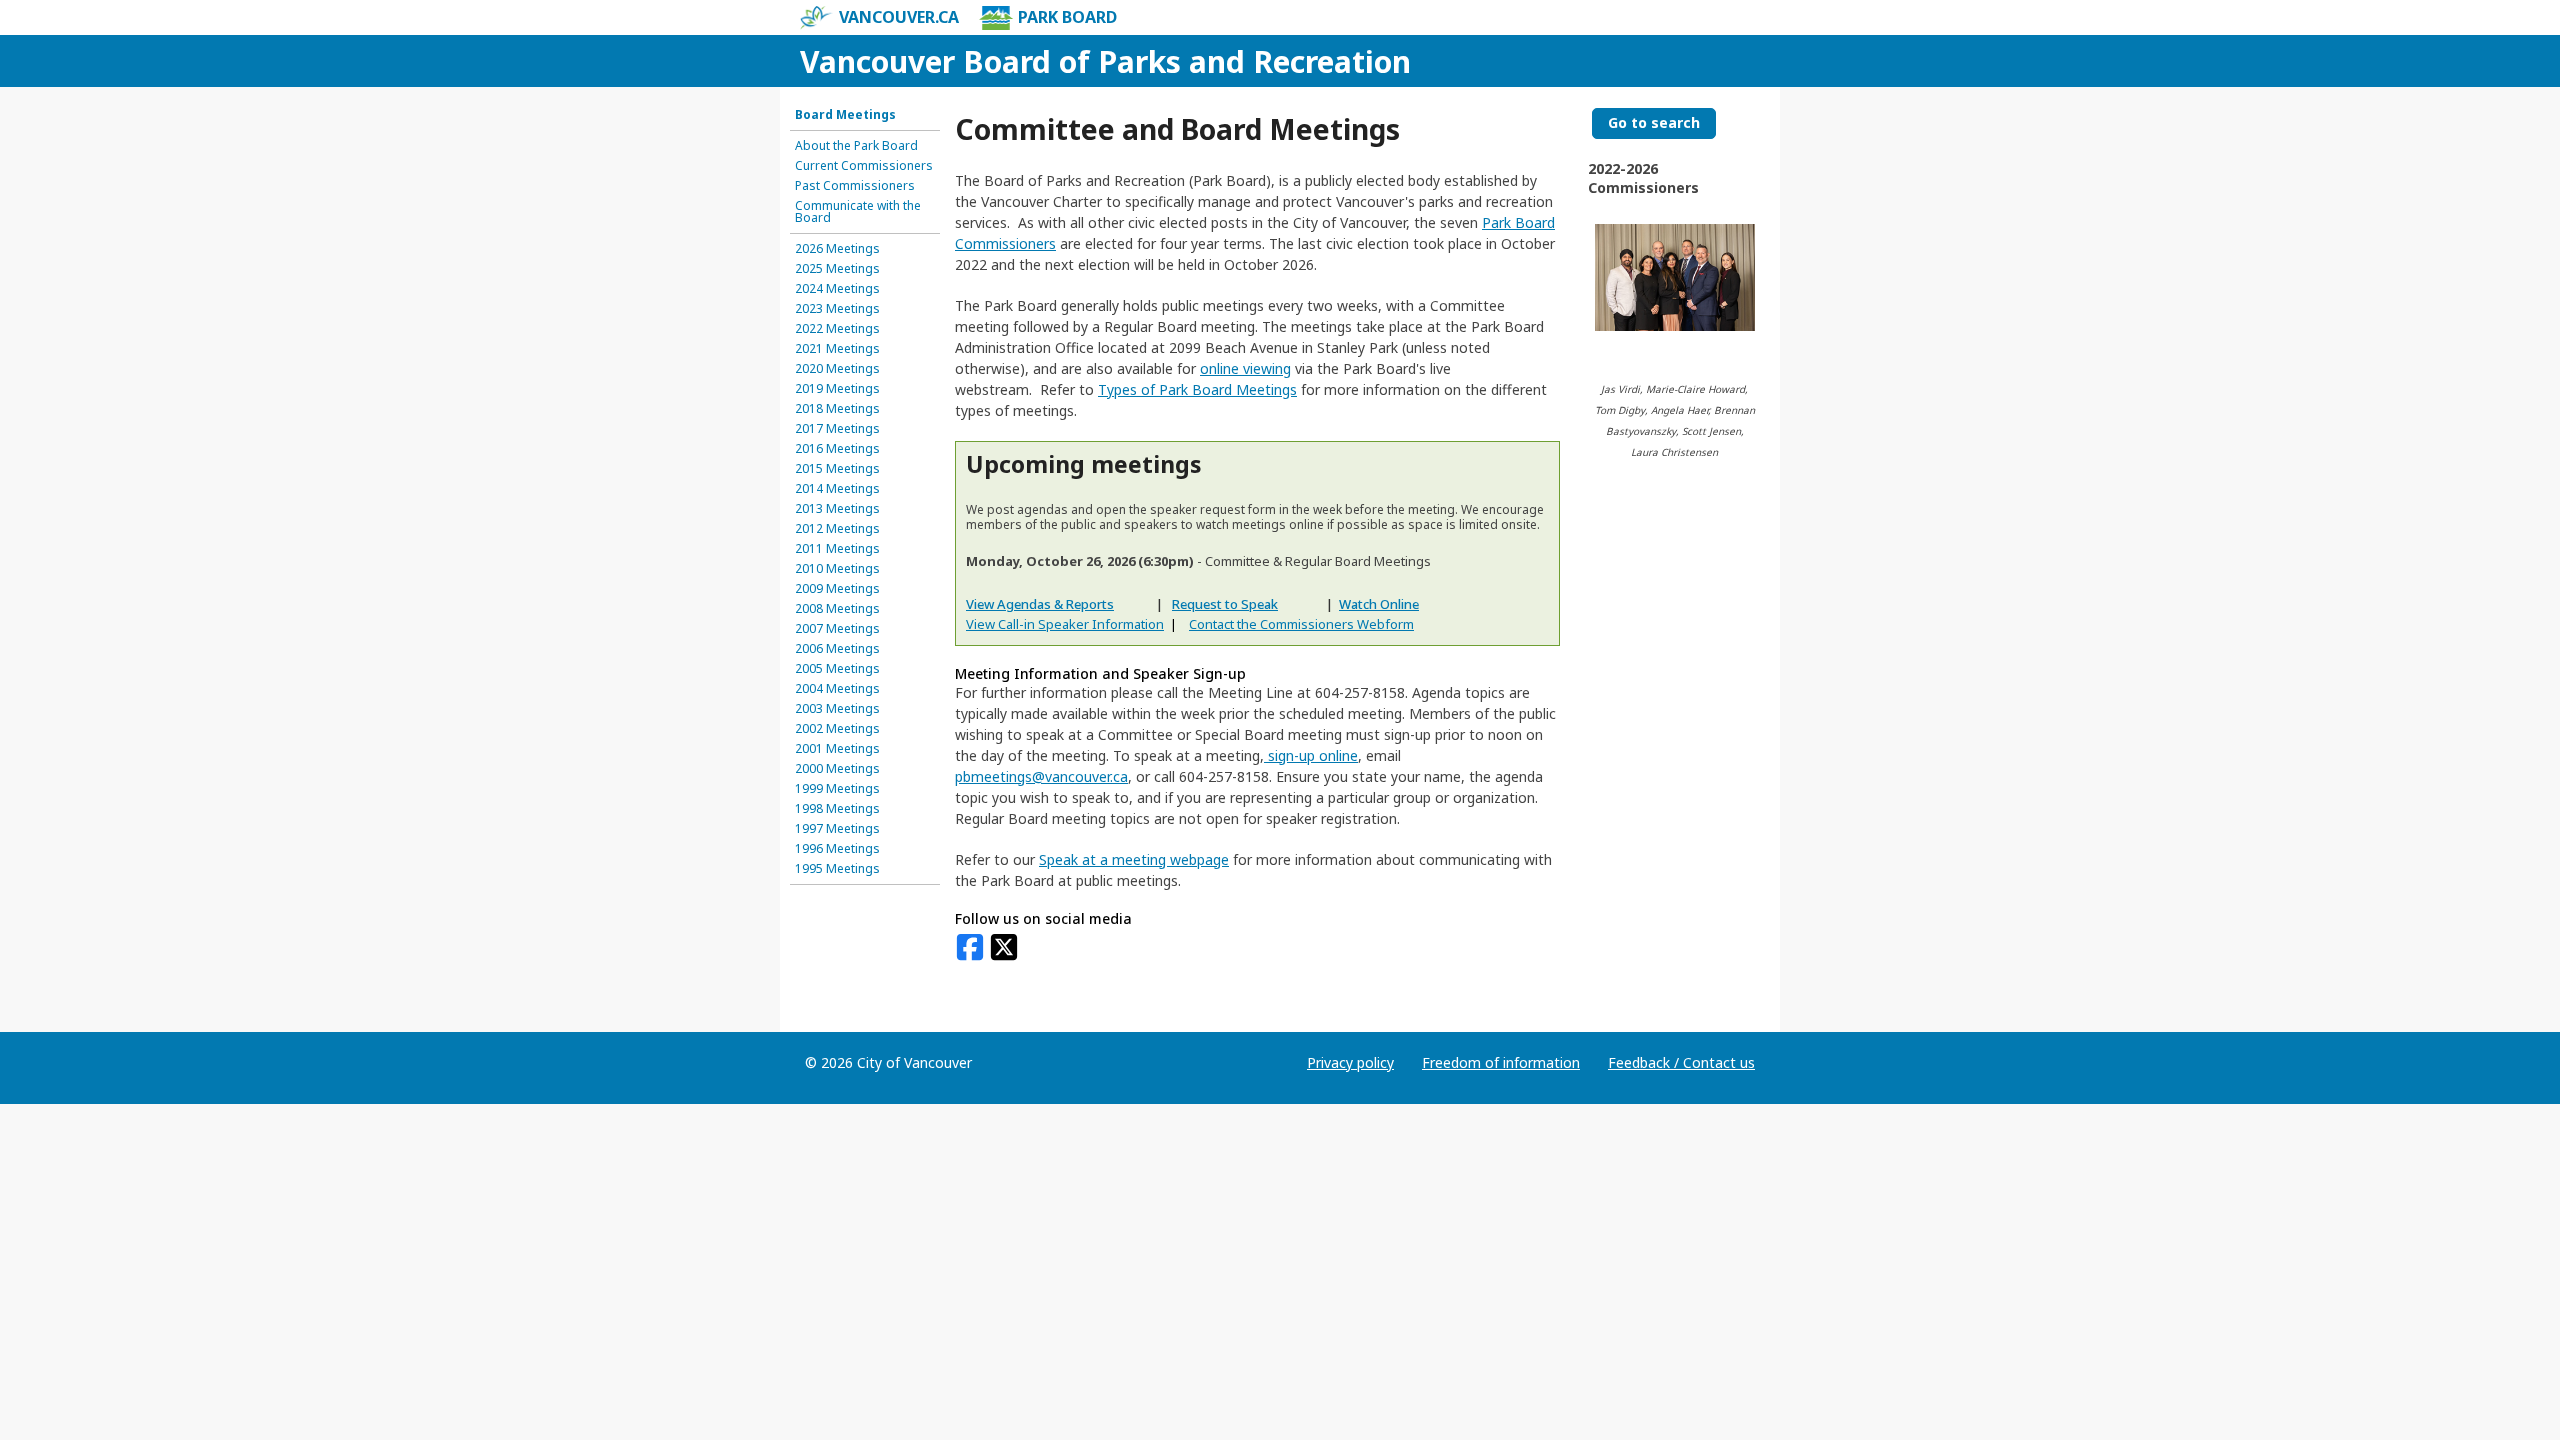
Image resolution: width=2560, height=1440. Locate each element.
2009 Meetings (837, 589)
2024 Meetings (837, 289)
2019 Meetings (837, 389)
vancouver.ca (899, 17)
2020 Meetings (837, 369)
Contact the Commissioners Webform (1301, 624)
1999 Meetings (837, 789)
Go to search (1654, 122)
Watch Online (1379, 604)
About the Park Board (856, 146)
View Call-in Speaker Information (1065, 624)
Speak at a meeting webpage (1134, 859)
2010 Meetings (837, 569)
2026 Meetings (837, 249)
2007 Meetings (837, 629)
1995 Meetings (837, 869)
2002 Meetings (837, 729)
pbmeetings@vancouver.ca (1041, 776)
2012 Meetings (837, 529)
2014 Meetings (837, 489)
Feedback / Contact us (1681, 1062)
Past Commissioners (855, 186)
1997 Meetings (837, 829)
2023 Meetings (837, 309)
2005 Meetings (837, 669)
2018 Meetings (837, 409)
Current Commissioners (864, 166)
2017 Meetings (837, 429)
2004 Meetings (837, 689)
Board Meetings (845, 115)
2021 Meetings (837, 349)
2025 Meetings (837, 269)
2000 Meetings (837, 769)
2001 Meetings (837, 749)
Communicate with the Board (858, 212)
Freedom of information (1501, 1062)
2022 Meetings (837, 329)
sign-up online (1311, 755)
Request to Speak (1225, 604)
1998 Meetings (837, 809)
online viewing (1245, 368)
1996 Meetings (837, 849)
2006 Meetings (837, 649)
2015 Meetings (837, 469)
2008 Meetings (837, 609)
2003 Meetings (837, 709)
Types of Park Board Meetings (1197, 389)
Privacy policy (1350, 1062)
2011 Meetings (837, 549)
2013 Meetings (837, 509)
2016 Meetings (837, 449)
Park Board (1067, 17)
